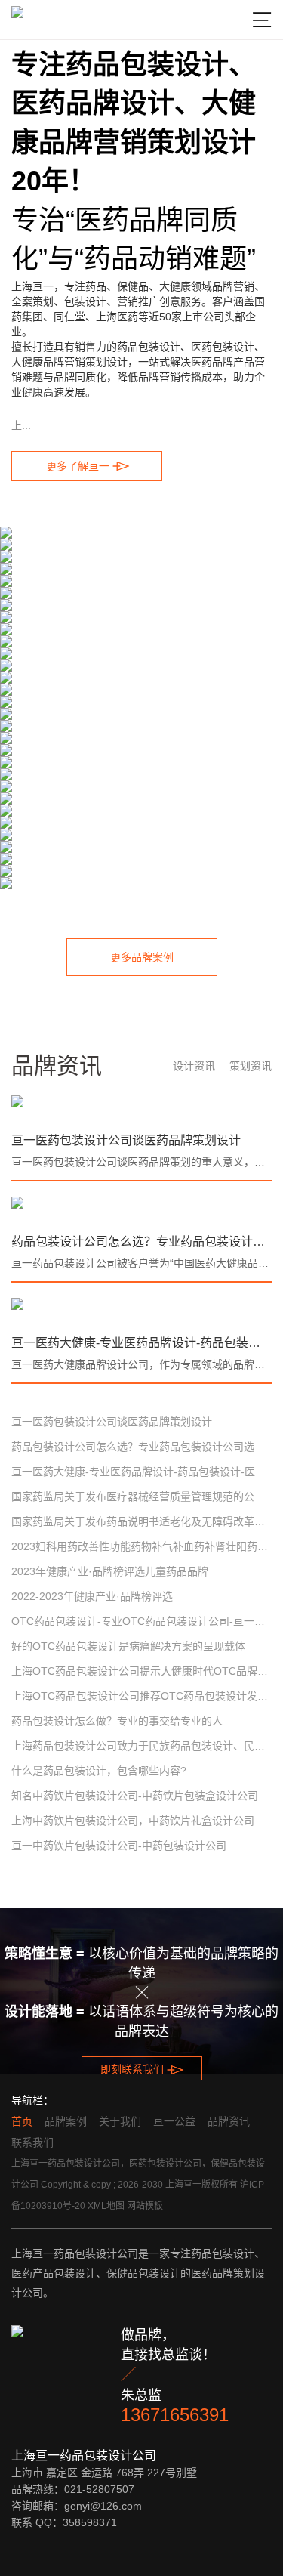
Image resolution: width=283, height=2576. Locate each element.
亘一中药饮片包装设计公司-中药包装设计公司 (119, 1846)
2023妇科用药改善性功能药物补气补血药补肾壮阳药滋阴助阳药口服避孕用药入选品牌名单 (141, 1546)
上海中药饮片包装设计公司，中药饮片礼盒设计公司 (133, 1821)
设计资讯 (194, 1066)
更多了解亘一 (87, 466)
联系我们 (32, 2142)
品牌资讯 (229, 2121)
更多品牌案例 (142, 957)
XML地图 (106, 2206)
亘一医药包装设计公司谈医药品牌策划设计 (126, 1140)
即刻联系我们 (141, 2070)
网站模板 (145, 2206)
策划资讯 (251, 1066)
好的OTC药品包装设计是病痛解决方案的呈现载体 (128, 1646)
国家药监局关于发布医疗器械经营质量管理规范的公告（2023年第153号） (141, 1496)
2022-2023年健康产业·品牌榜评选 (92, 1596)
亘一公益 (174, 2121)
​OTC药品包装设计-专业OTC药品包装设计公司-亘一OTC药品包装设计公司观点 (141, 1621)
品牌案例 (66, 2121)
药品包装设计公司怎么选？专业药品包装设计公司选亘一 (141, 1242)
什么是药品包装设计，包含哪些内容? (99, 1771)
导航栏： (32, 2100)
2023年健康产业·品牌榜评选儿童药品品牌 (110, 1571)
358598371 (90, 2522)
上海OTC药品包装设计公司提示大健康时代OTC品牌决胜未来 (141, 1671)
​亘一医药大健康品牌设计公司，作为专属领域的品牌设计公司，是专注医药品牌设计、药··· (141, 1364)
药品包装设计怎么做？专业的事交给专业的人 (117, 1721)
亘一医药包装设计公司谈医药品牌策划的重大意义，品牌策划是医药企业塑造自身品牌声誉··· (141, 1162)
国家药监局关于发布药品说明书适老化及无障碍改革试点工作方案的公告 (141, 1521)
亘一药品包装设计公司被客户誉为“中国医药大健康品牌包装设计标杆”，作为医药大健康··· (141, 1263)
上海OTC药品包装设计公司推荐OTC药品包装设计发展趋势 (141, 1696)
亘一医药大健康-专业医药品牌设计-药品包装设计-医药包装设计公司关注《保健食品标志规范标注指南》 (141, 1343)
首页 (22, 2121)
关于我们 (120, 2121)
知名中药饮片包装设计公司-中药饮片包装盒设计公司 (135, 1796)
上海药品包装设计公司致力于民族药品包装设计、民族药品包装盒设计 (141, 1746)
